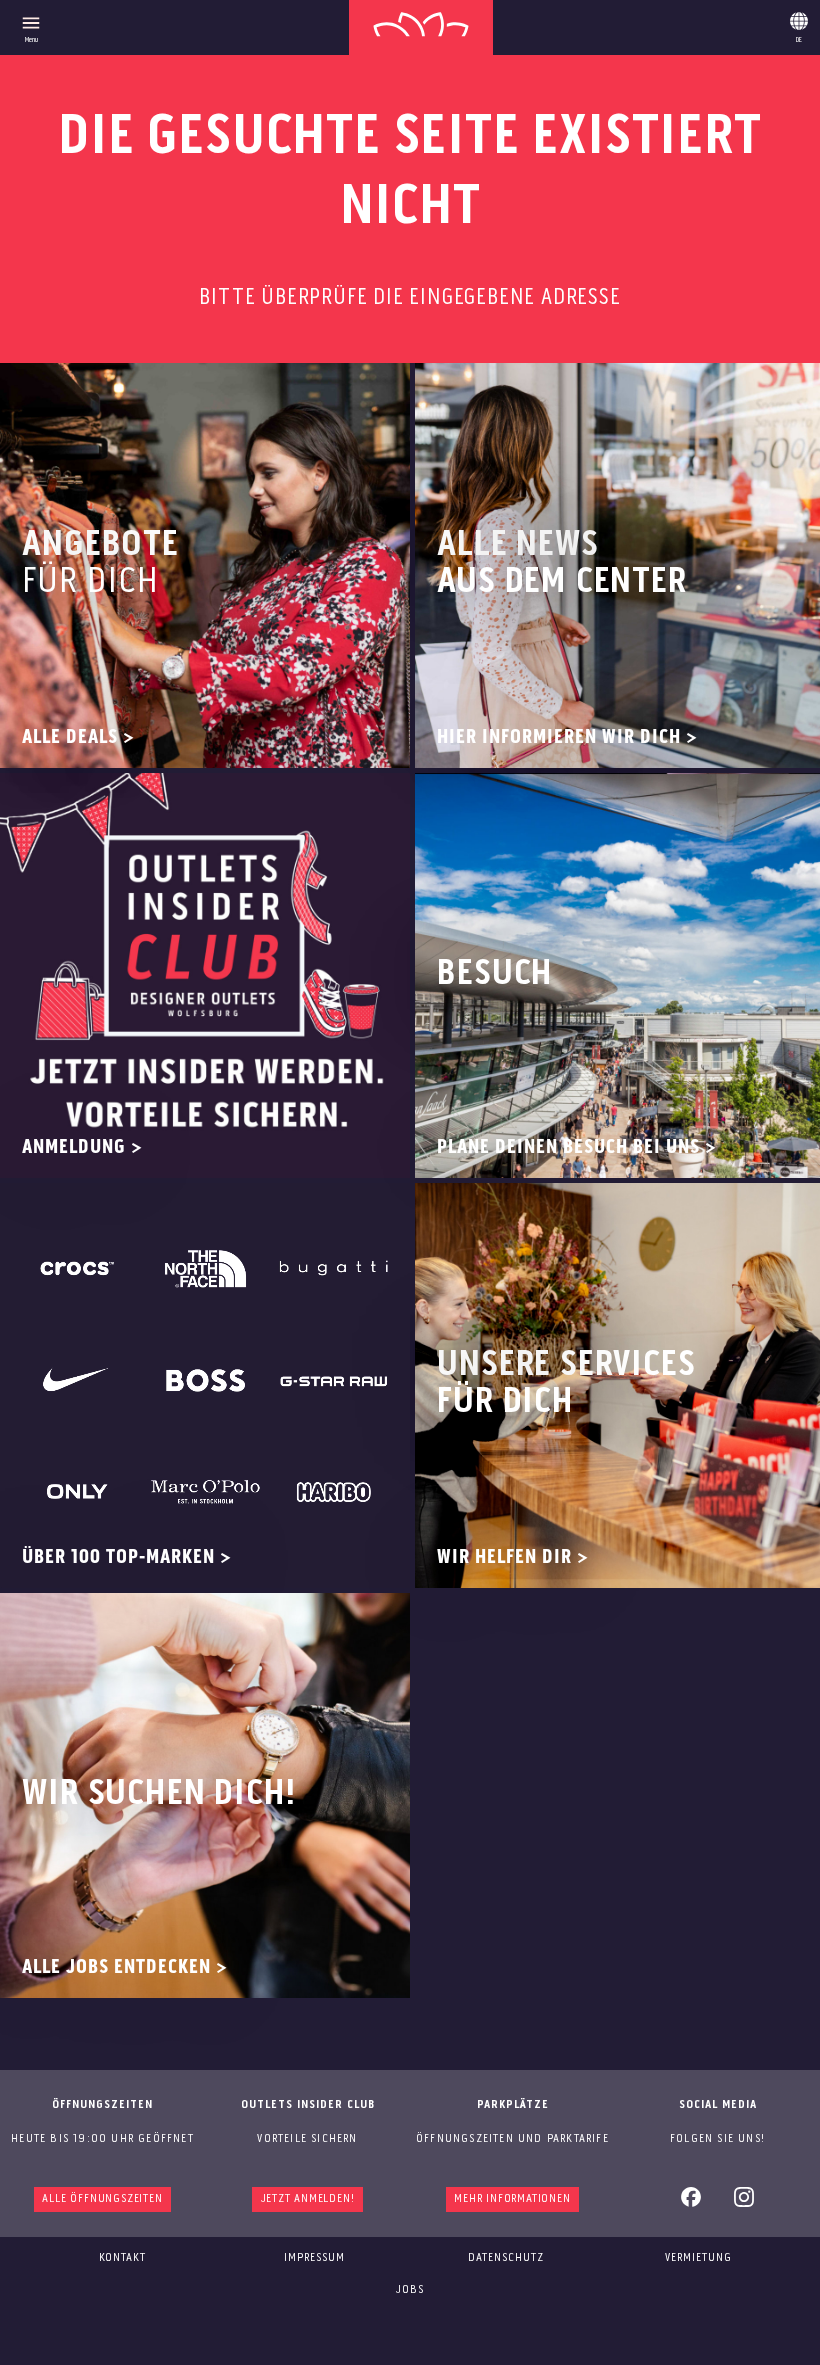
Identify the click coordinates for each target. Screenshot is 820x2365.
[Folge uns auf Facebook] (691, 2204)
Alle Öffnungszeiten (102, 2199)
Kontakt (122, 2258)
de (799, 24)
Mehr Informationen (512, 2199)
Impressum (314, 2258)
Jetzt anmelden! (308, 2199)
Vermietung (698, 2258)
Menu (31, 40)
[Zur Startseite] (421, 27)
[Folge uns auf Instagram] (744, 2204)
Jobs (410, 2290)
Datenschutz (506, 2258)
